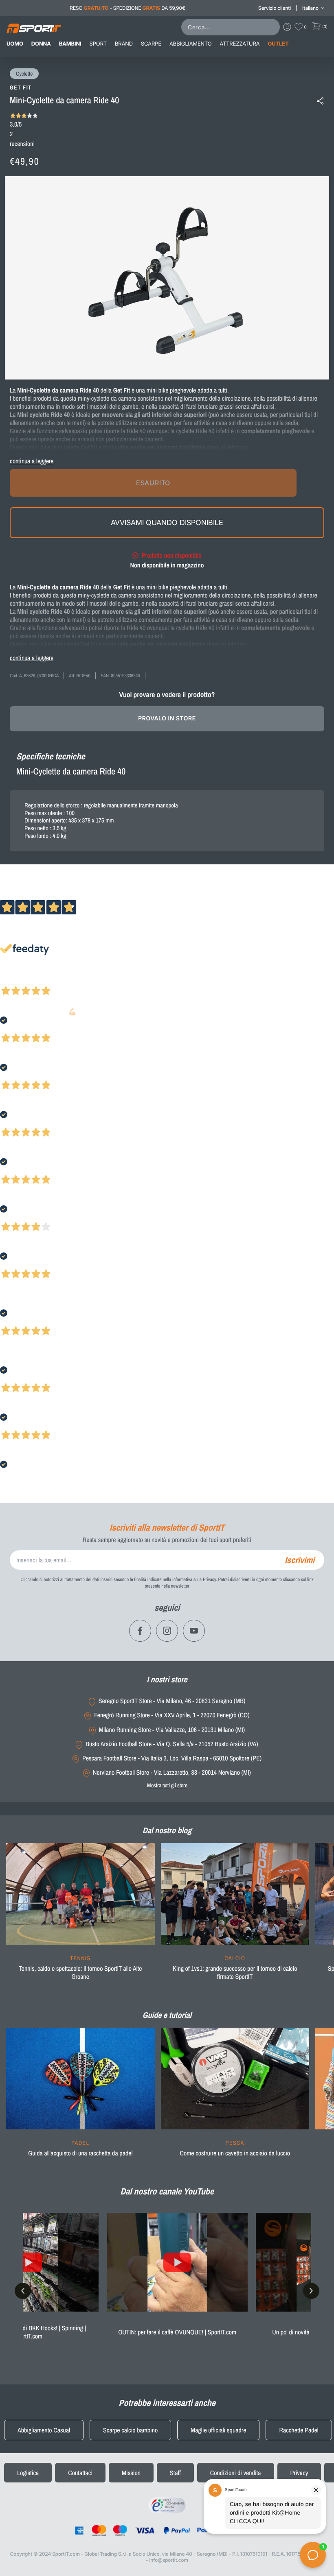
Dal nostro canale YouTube (167, 2191)
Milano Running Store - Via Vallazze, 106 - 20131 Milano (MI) (172, 1730)
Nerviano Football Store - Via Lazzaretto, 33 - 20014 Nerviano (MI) (172, 1772)
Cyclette (24, 74)
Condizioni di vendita (236, 2473)
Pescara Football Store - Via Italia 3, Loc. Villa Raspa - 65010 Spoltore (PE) (172, 1758)
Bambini (70, 44)
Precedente (13, 980)
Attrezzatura (240, 44)
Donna (41, 44)
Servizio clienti (275, 8)
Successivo (43, 980)
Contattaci (80, 2473)
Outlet (278, 44)
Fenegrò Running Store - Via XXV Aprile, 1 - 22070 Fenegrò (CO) (172, 1715)
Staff (175, 2473)
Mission (131, 2473)
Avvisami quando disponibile (167, 522)
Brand (124, 44)
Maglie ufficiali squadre (218, 2430)
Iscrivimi (300, 1560)
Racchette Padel (299, 2430)
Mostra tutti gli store (167, 1785)
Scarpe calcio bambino (130, 2430)
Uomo (15, 44)
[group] (80, 1917)
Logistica (28, 2473)
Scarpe (151, 44)
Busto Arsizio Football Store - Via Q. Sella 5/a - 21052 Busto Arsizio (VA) (172, 1744)
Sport (98, 44)
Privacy (299, 2473)
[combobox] (232, 27)
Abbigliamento (190, 44)
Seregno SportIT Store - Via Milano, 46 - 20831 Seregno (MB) (172, 1701)
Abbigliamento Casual (44, 2430)
